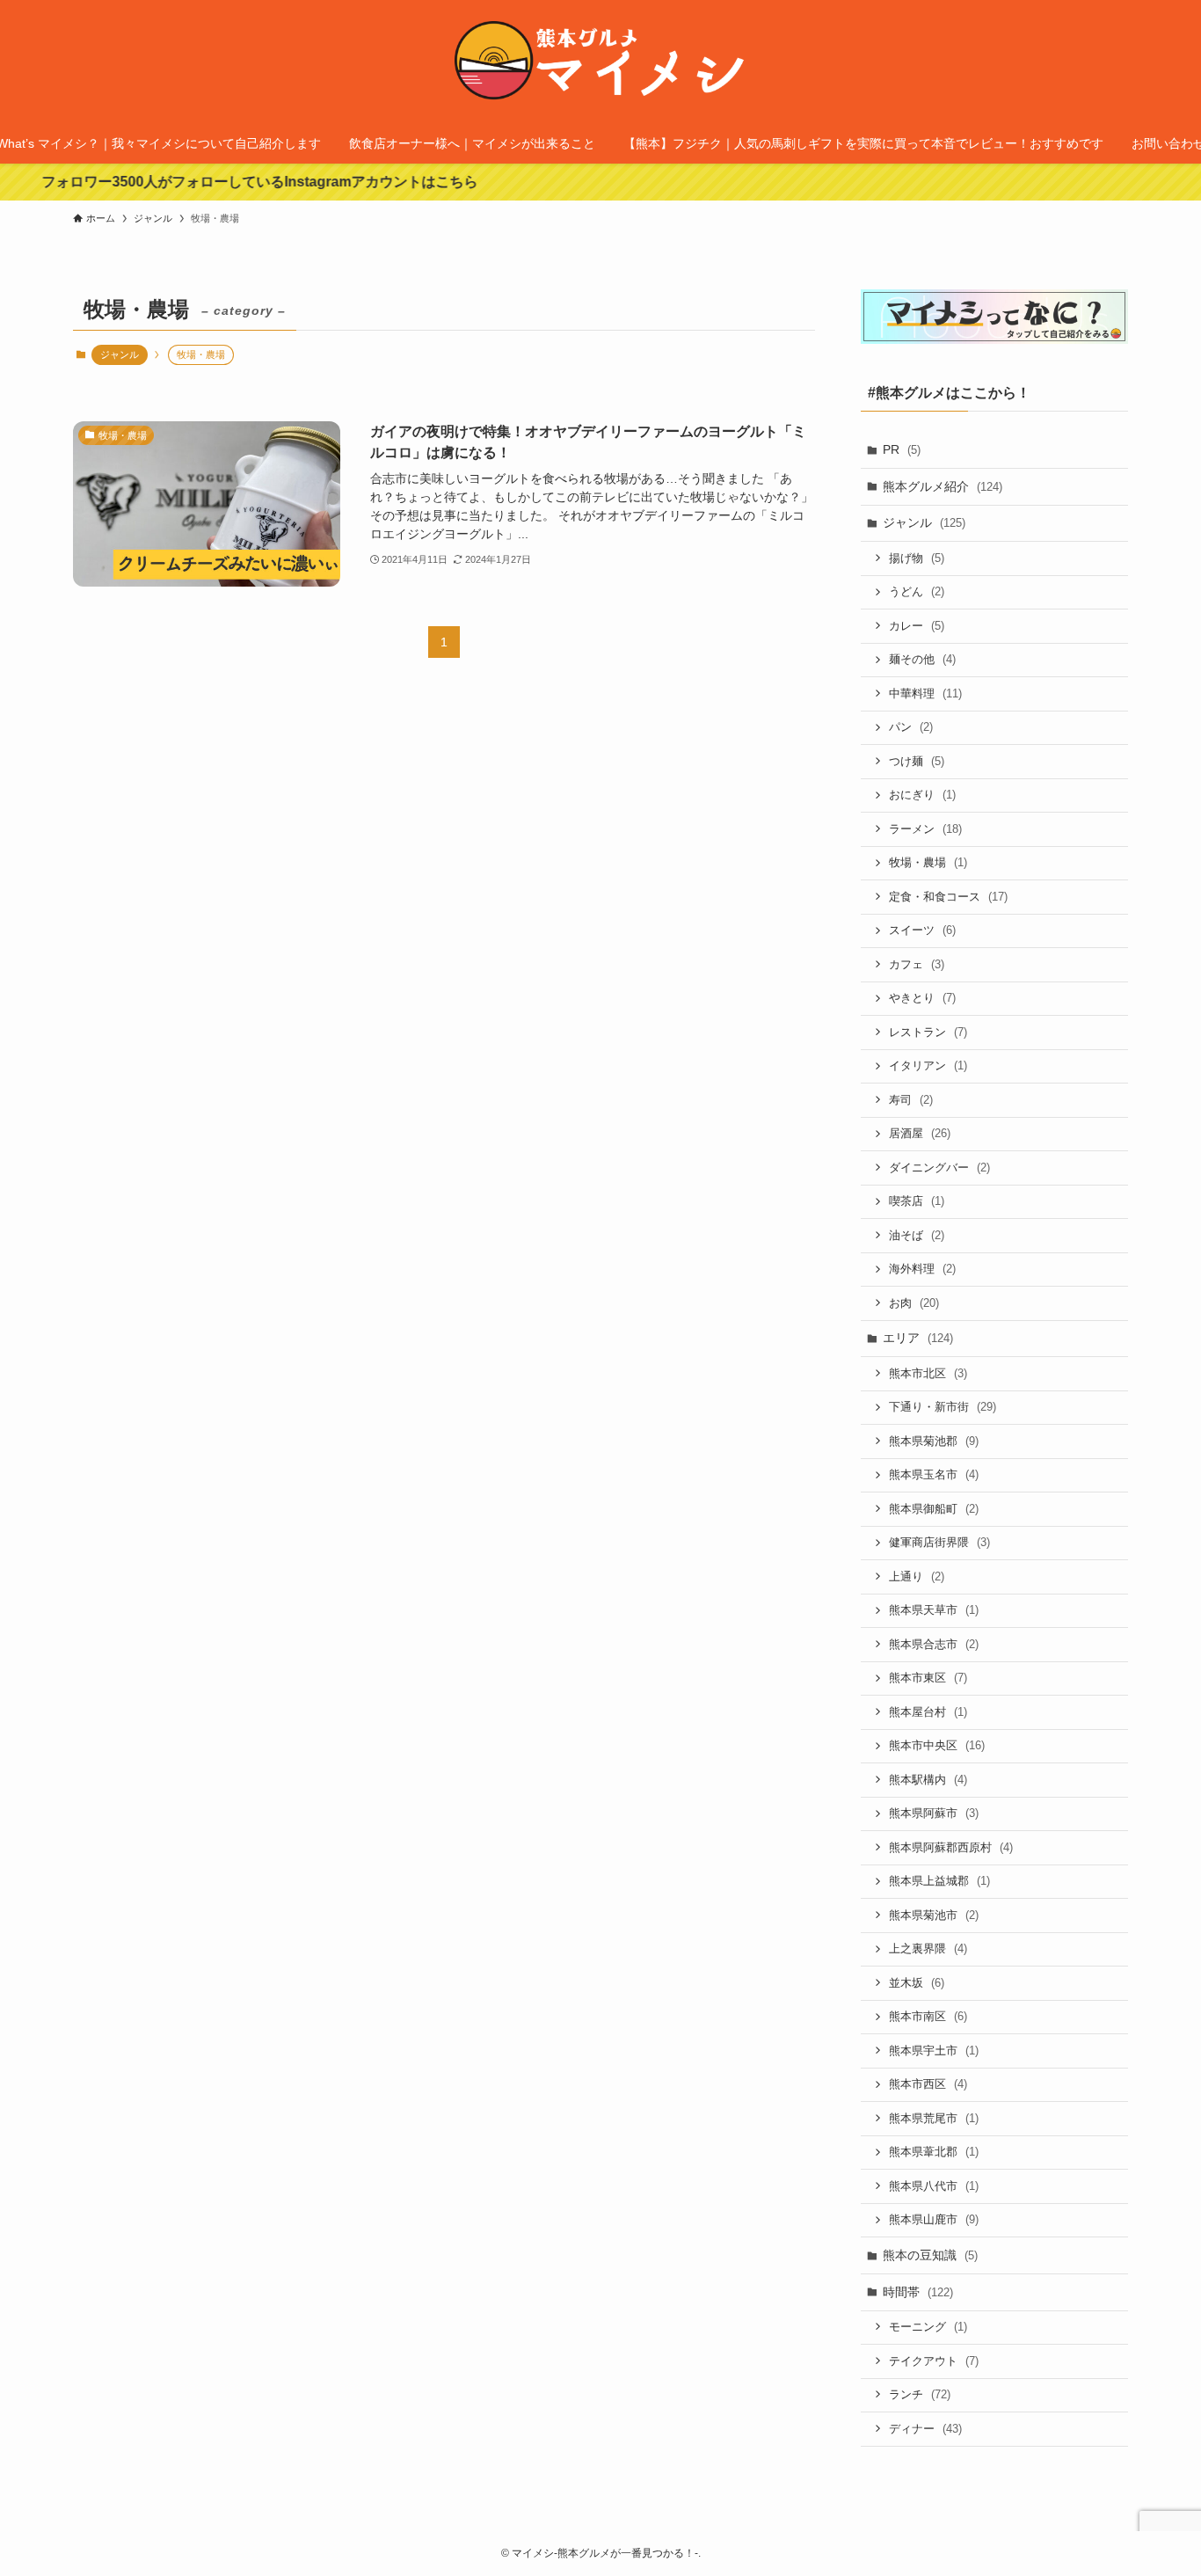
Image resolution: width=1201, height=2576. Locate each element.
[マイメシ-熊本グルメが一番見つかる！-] (600, 65)
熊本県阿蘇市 (934, 1813)
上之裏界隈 (928, 1948)
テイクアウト (934, 2361)
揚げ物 (917, 558)
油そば (917, 1235)
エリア (918, 1338)
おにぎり (922, 795)
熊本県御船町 (934, 1509)
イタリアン (928, 1065)
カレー (917, 626)
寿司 (911, 1100)
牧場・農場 (928, 862)
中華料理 (925, 693)
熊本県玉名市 (934, 1474)
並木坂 (917, 1983)
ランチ (920, 2394)
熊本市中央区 (937, 1745)
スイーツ (922, 930)
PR (902, 449)
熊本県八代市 (934, 2186)
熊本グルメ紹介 (943, 486)
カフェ (917, 964)
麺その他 (922, 659)
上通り (917, 1576)
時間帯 (918, 2292)
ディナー (925, 2429)
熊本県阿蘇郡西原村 (951, 1847)
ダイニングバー (939, 1168)
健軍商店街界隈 (939, 1542)
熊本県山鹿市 (934, 2219)
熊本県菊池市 (934, 1915)
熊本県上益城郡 (939, 1881)
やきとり (922, 998)
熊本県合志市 (934, 1644)
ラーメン (925, 829)
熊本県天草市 (934, 1610)
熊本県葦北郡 (934, 2152)
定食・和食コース (948, 897)
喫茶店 (917, 1201)
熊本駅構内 (928, 1780)
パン (911, 727)
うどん (917, 591)
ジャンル (120, 354)
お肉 (914, 1303)
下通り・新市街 (943, 1407)
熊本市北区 (928, 1373)
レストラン (928, 1032)
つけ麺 (917, 761)
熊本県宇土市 (934, 2051)
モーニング (928, 2327)
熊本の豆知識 (930, 2255)
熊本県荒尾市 (934, 2118)
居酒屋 (920, 1133)
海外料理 (922, 1269)
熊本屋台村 (928, 1712)
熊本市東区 (928, 1678)
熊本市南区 (928, 2016)
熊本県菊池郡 (934, 1441)
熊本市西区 (928, 2084)
